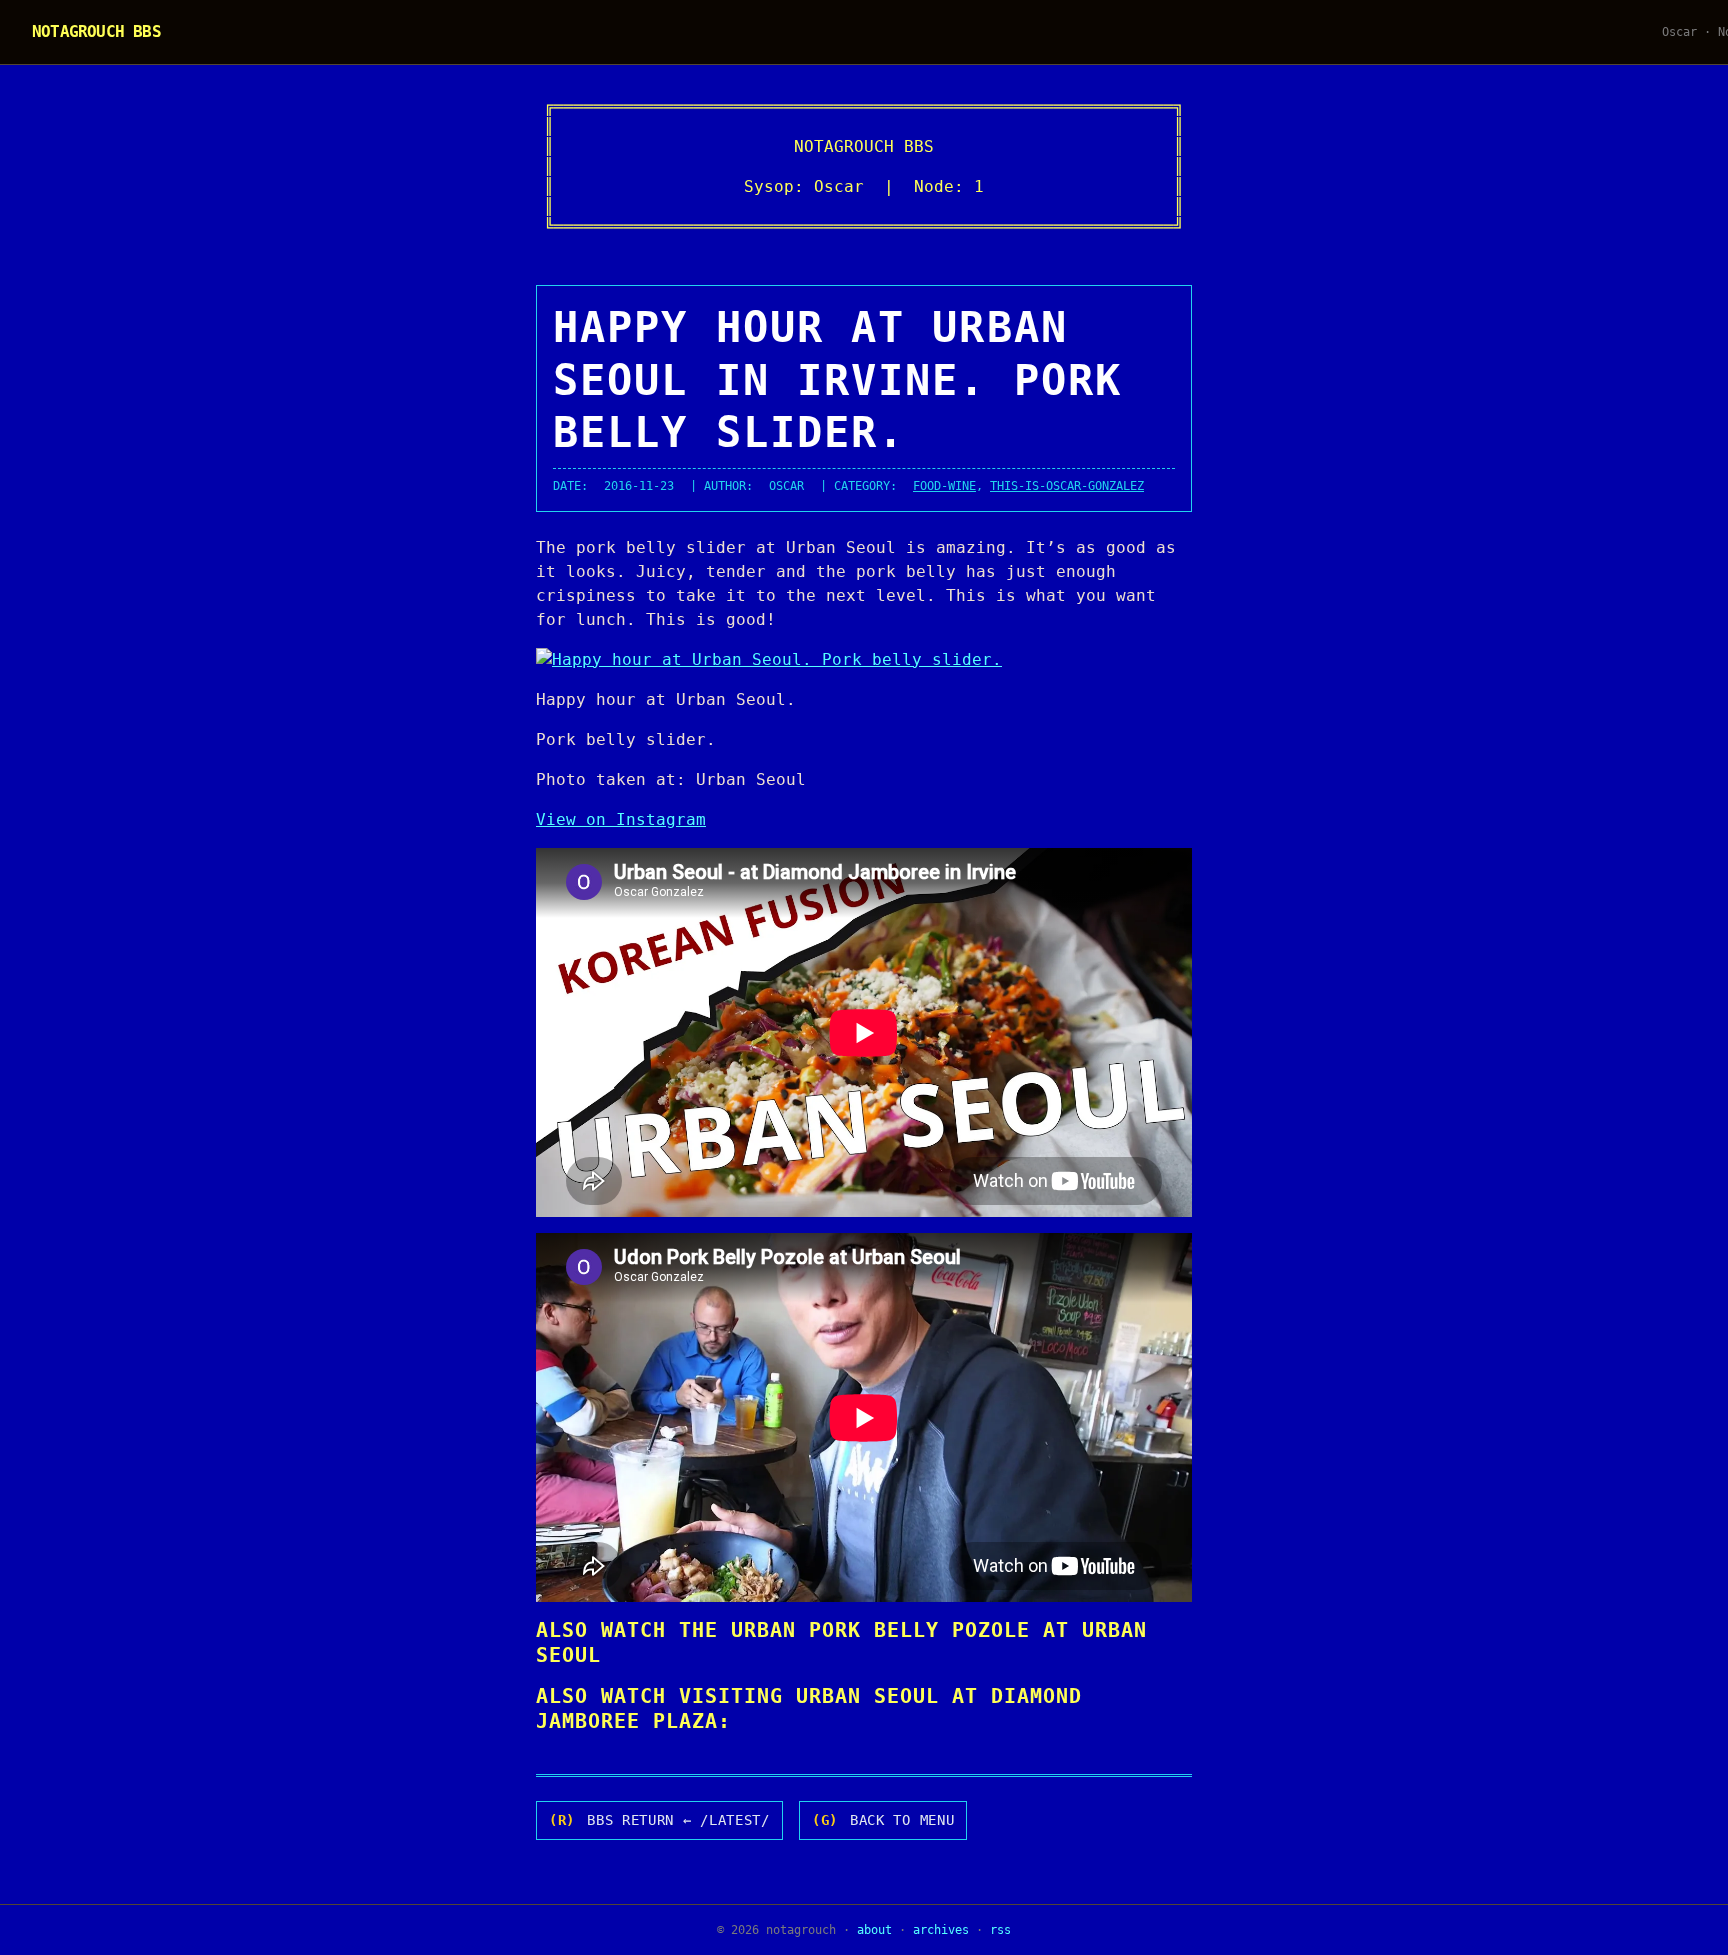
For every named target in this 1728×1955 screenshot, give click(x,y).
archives (941, 1930)
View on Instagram (621, 819)
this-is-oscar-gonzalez (1067, 486)
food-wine (944, 486)
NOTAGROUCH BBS (96, 31)
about (874, 1930)
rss (1000, 1930)
